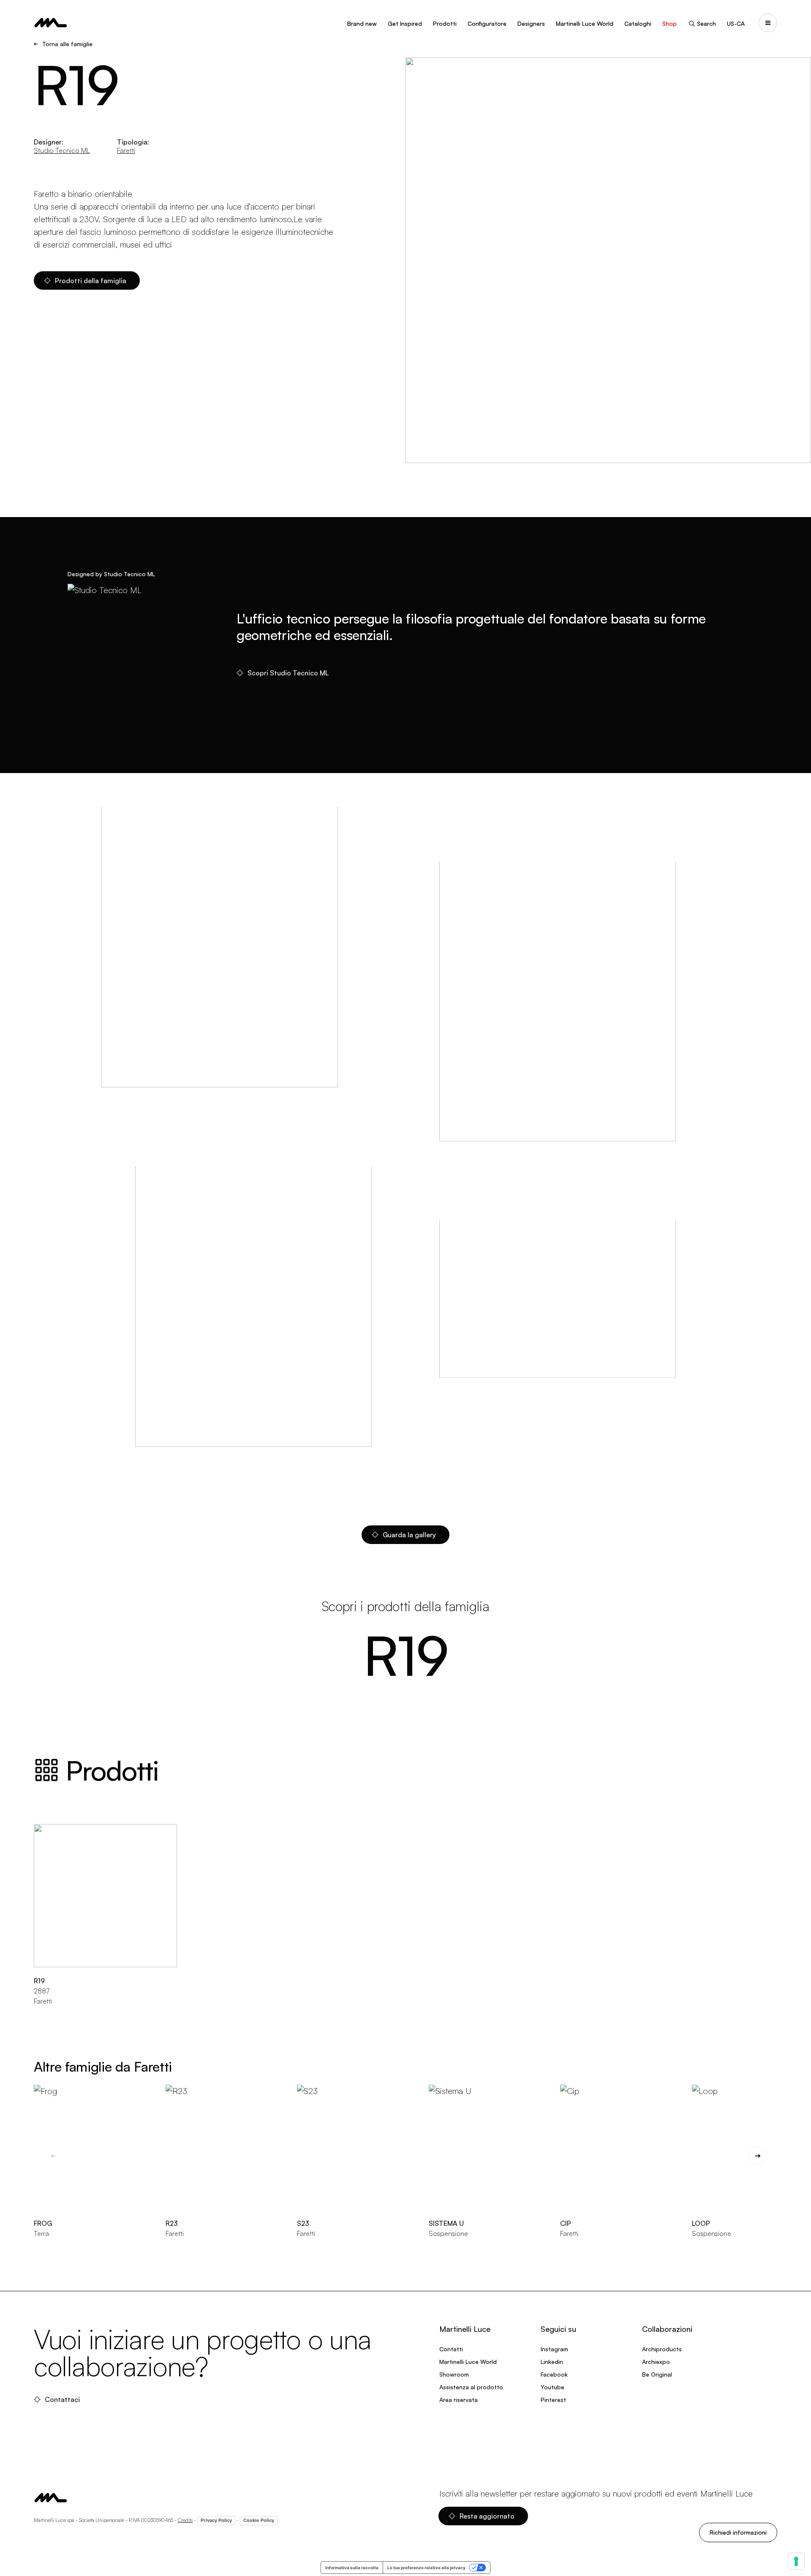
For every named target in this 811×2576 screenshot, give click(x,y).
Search (706, 23)
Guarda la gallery (409, 1535)
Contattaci (62, 2399)
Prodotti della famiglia (91, 280)
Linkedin (552, 2362)
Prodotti (445, 23)
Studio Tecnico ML (62, 150)
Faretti (126, 150)
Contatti (451, 2349)
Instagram (554, 2349)
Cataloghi (638, 23)
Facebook (554, 2374)
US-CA (736, 23)
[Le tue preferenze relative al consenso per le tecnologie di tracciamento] (796, 2561)
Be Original (657, 2374)
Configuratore (487, 23)
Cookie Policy (259, 2520)
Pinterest (553, 2400)
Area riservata (459, 2400)
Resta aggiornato (487, 2516)
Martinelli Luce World (585, 23)
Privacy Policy (216, 2520)
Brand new (362, 23)
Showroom (454, 2374)
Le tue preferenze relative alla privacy (426, 2568)
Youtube (552, 2387)
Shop (669, 23)
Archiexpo (656, 2362)
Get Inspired (405, 23)
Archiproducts (662, 2349)
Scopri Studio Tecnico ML (288, 673)
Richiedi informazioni (738, 2532)
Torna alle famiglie (67, 44)
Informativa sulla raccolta (352, 2568)
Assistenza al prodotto (471, 2387)
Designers (531, 23)
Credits (185, 2520)
